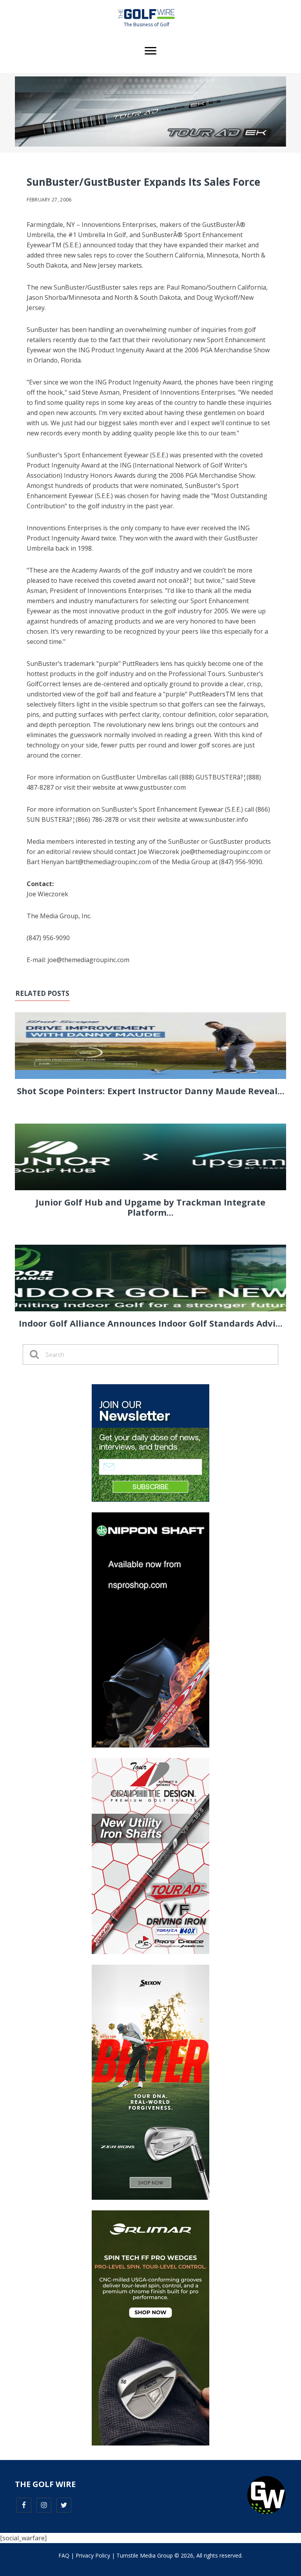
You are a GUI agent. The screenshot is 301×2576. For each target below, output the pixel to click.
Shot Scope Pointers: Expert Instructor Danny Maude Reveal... (151, 1091)
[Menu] (150, 51)
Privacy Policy (93, 2555)
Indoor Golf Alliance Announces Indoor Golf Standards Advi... (151, 1323)
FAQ (64, 2555)
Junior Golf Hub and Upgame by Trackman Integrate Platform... (150, 1207)
